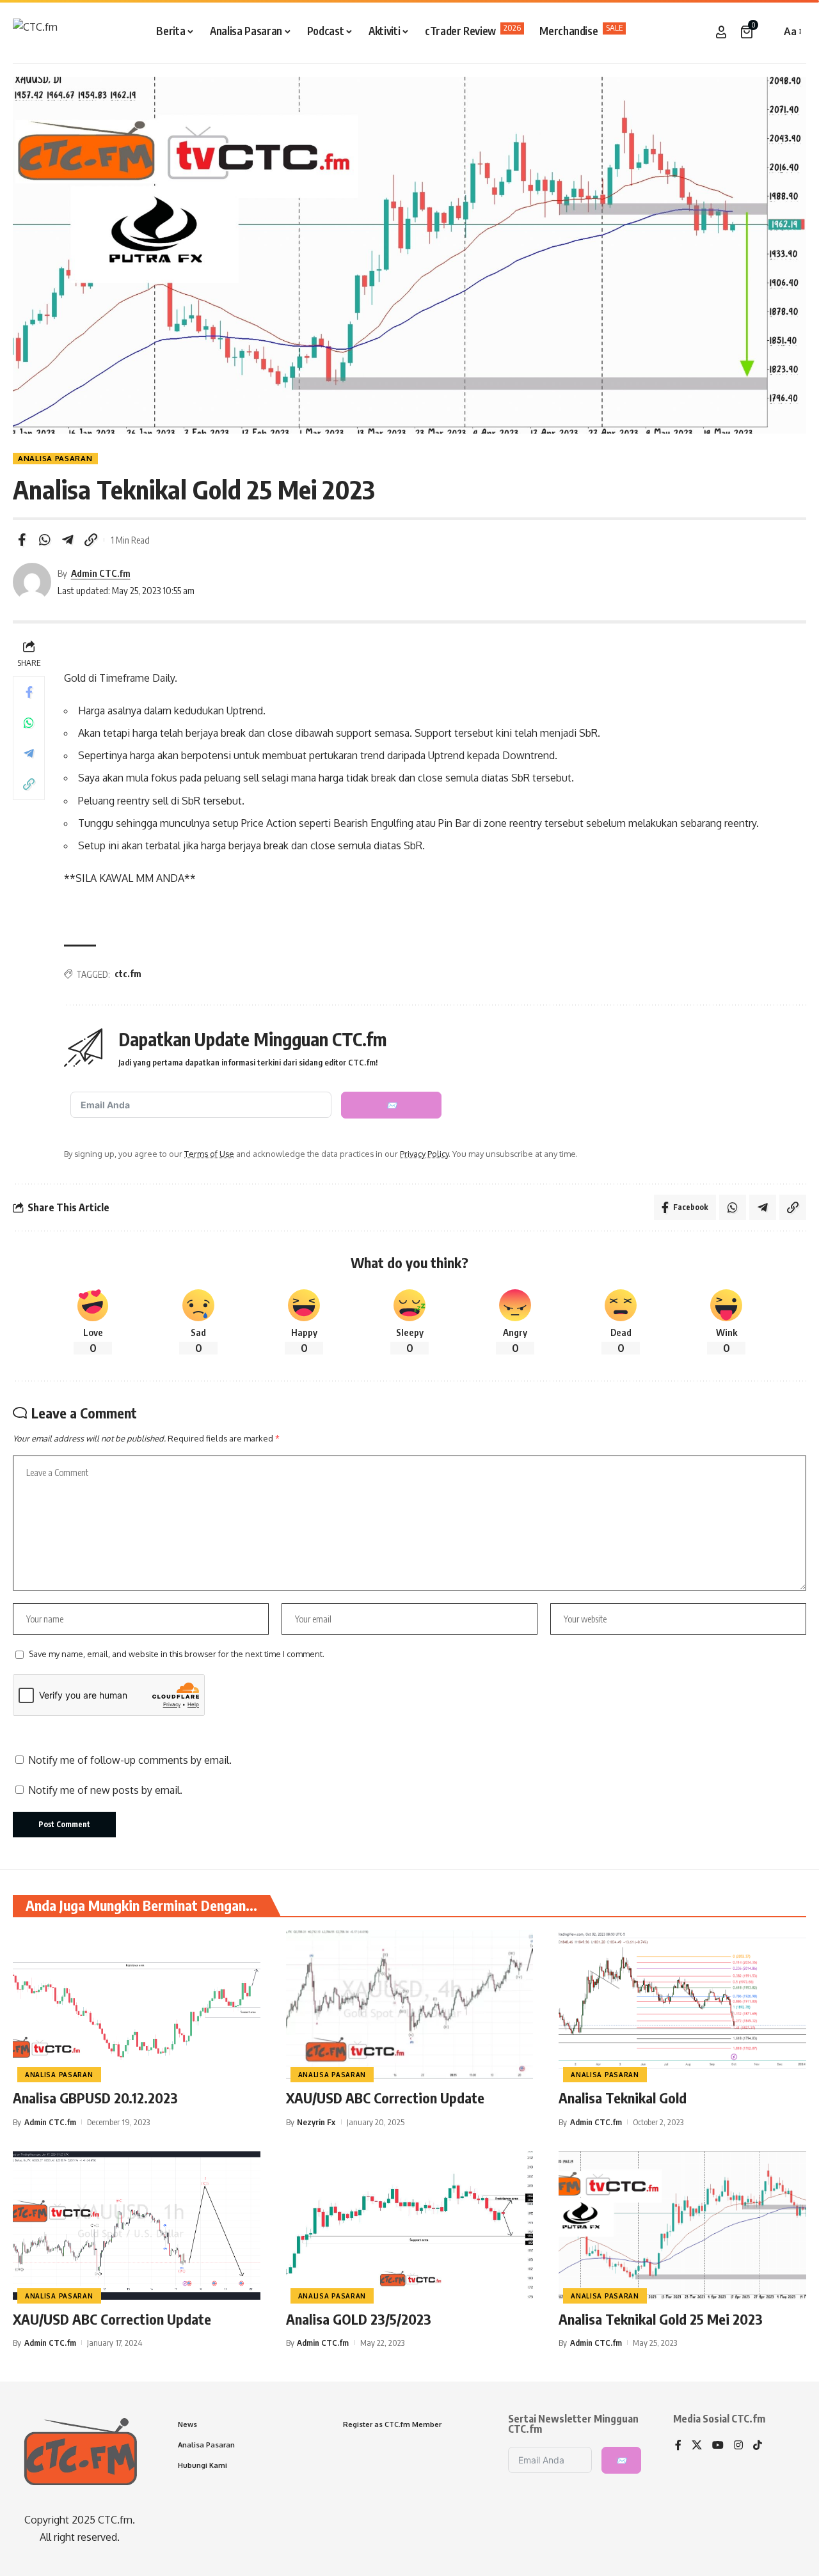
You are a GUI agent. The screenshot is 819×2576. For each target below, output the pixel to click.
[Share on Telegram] (68, 540)
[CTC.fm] (35, 32)
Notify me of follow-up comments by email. (130, 1760)
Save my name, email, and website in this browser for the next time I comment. (177, 1654)
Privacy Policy (424, 1154)
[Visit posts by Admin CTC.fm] (32, 582)
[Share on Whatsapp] (45, 540)
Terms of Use (209, 1154)
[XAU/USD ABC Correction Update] (410, 2004)
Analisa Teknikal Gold (623, 2098)
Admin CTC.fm (101, 573)
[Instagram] (738, 2446)
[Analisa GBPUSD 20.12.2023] (137, 2004)
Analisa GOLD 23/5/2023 (359, 2319)
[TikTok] (758, 2446)
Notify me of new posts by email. (105, 1790)
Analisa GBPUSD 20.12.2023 (95, 2098)
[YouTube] (718, 2446)
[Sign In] (721, 32)
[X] (697, 2446)
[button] (768, 32)
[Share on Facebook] (22, 540)
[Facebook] (678, 2446)
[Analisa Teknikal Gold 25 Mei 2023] (682, 2226)
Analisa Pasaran (55, 458)
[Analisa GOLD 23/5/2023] (410, 2226)
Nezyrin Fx (316, 2122)
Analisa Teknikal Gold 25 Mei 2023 (661, 2319)
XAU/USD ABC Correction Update (385, 2098)
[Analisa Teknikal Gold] (682, 2004)
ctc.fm (128, 974)
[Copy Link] (91, 540)
